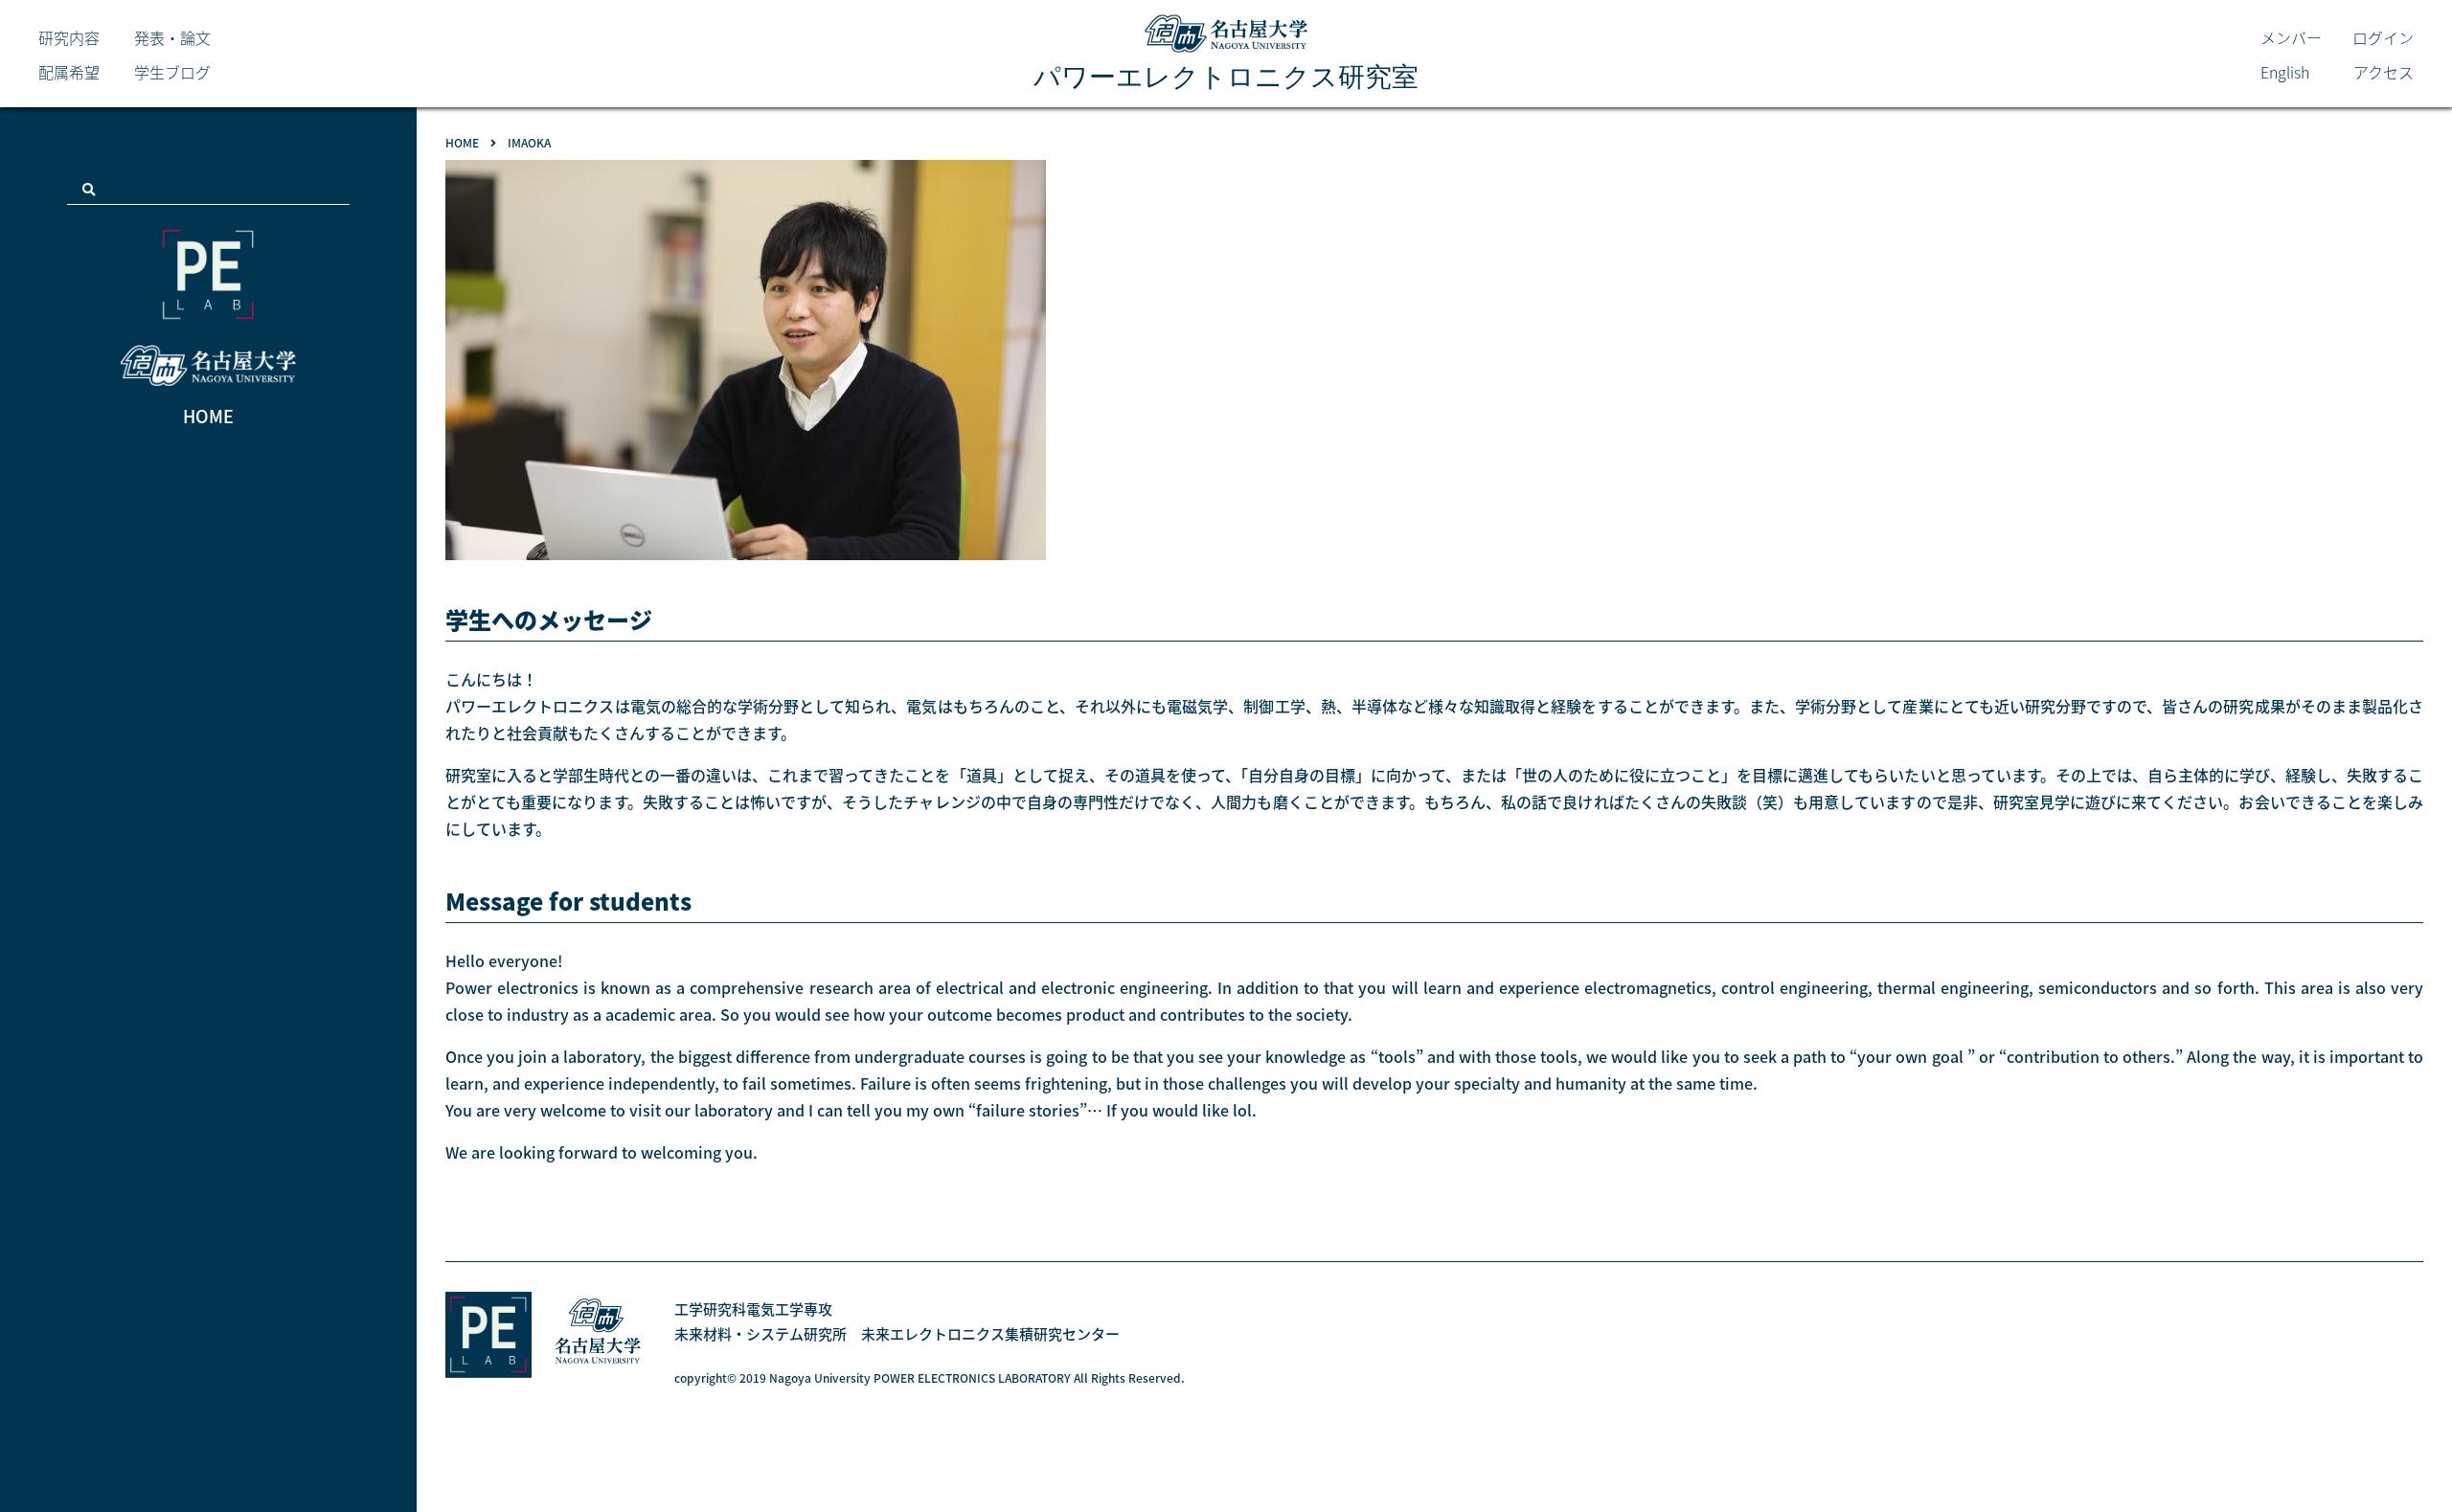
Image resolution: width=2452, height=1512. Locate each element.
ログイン (2383, 37)
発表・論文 (172, 37)
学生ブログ (172, 72)
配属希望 (69, 72)
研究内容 (69, 37)
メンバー (2291, 37)
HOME (208, 416)
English (2285, 72)
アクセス (2384, 72)
